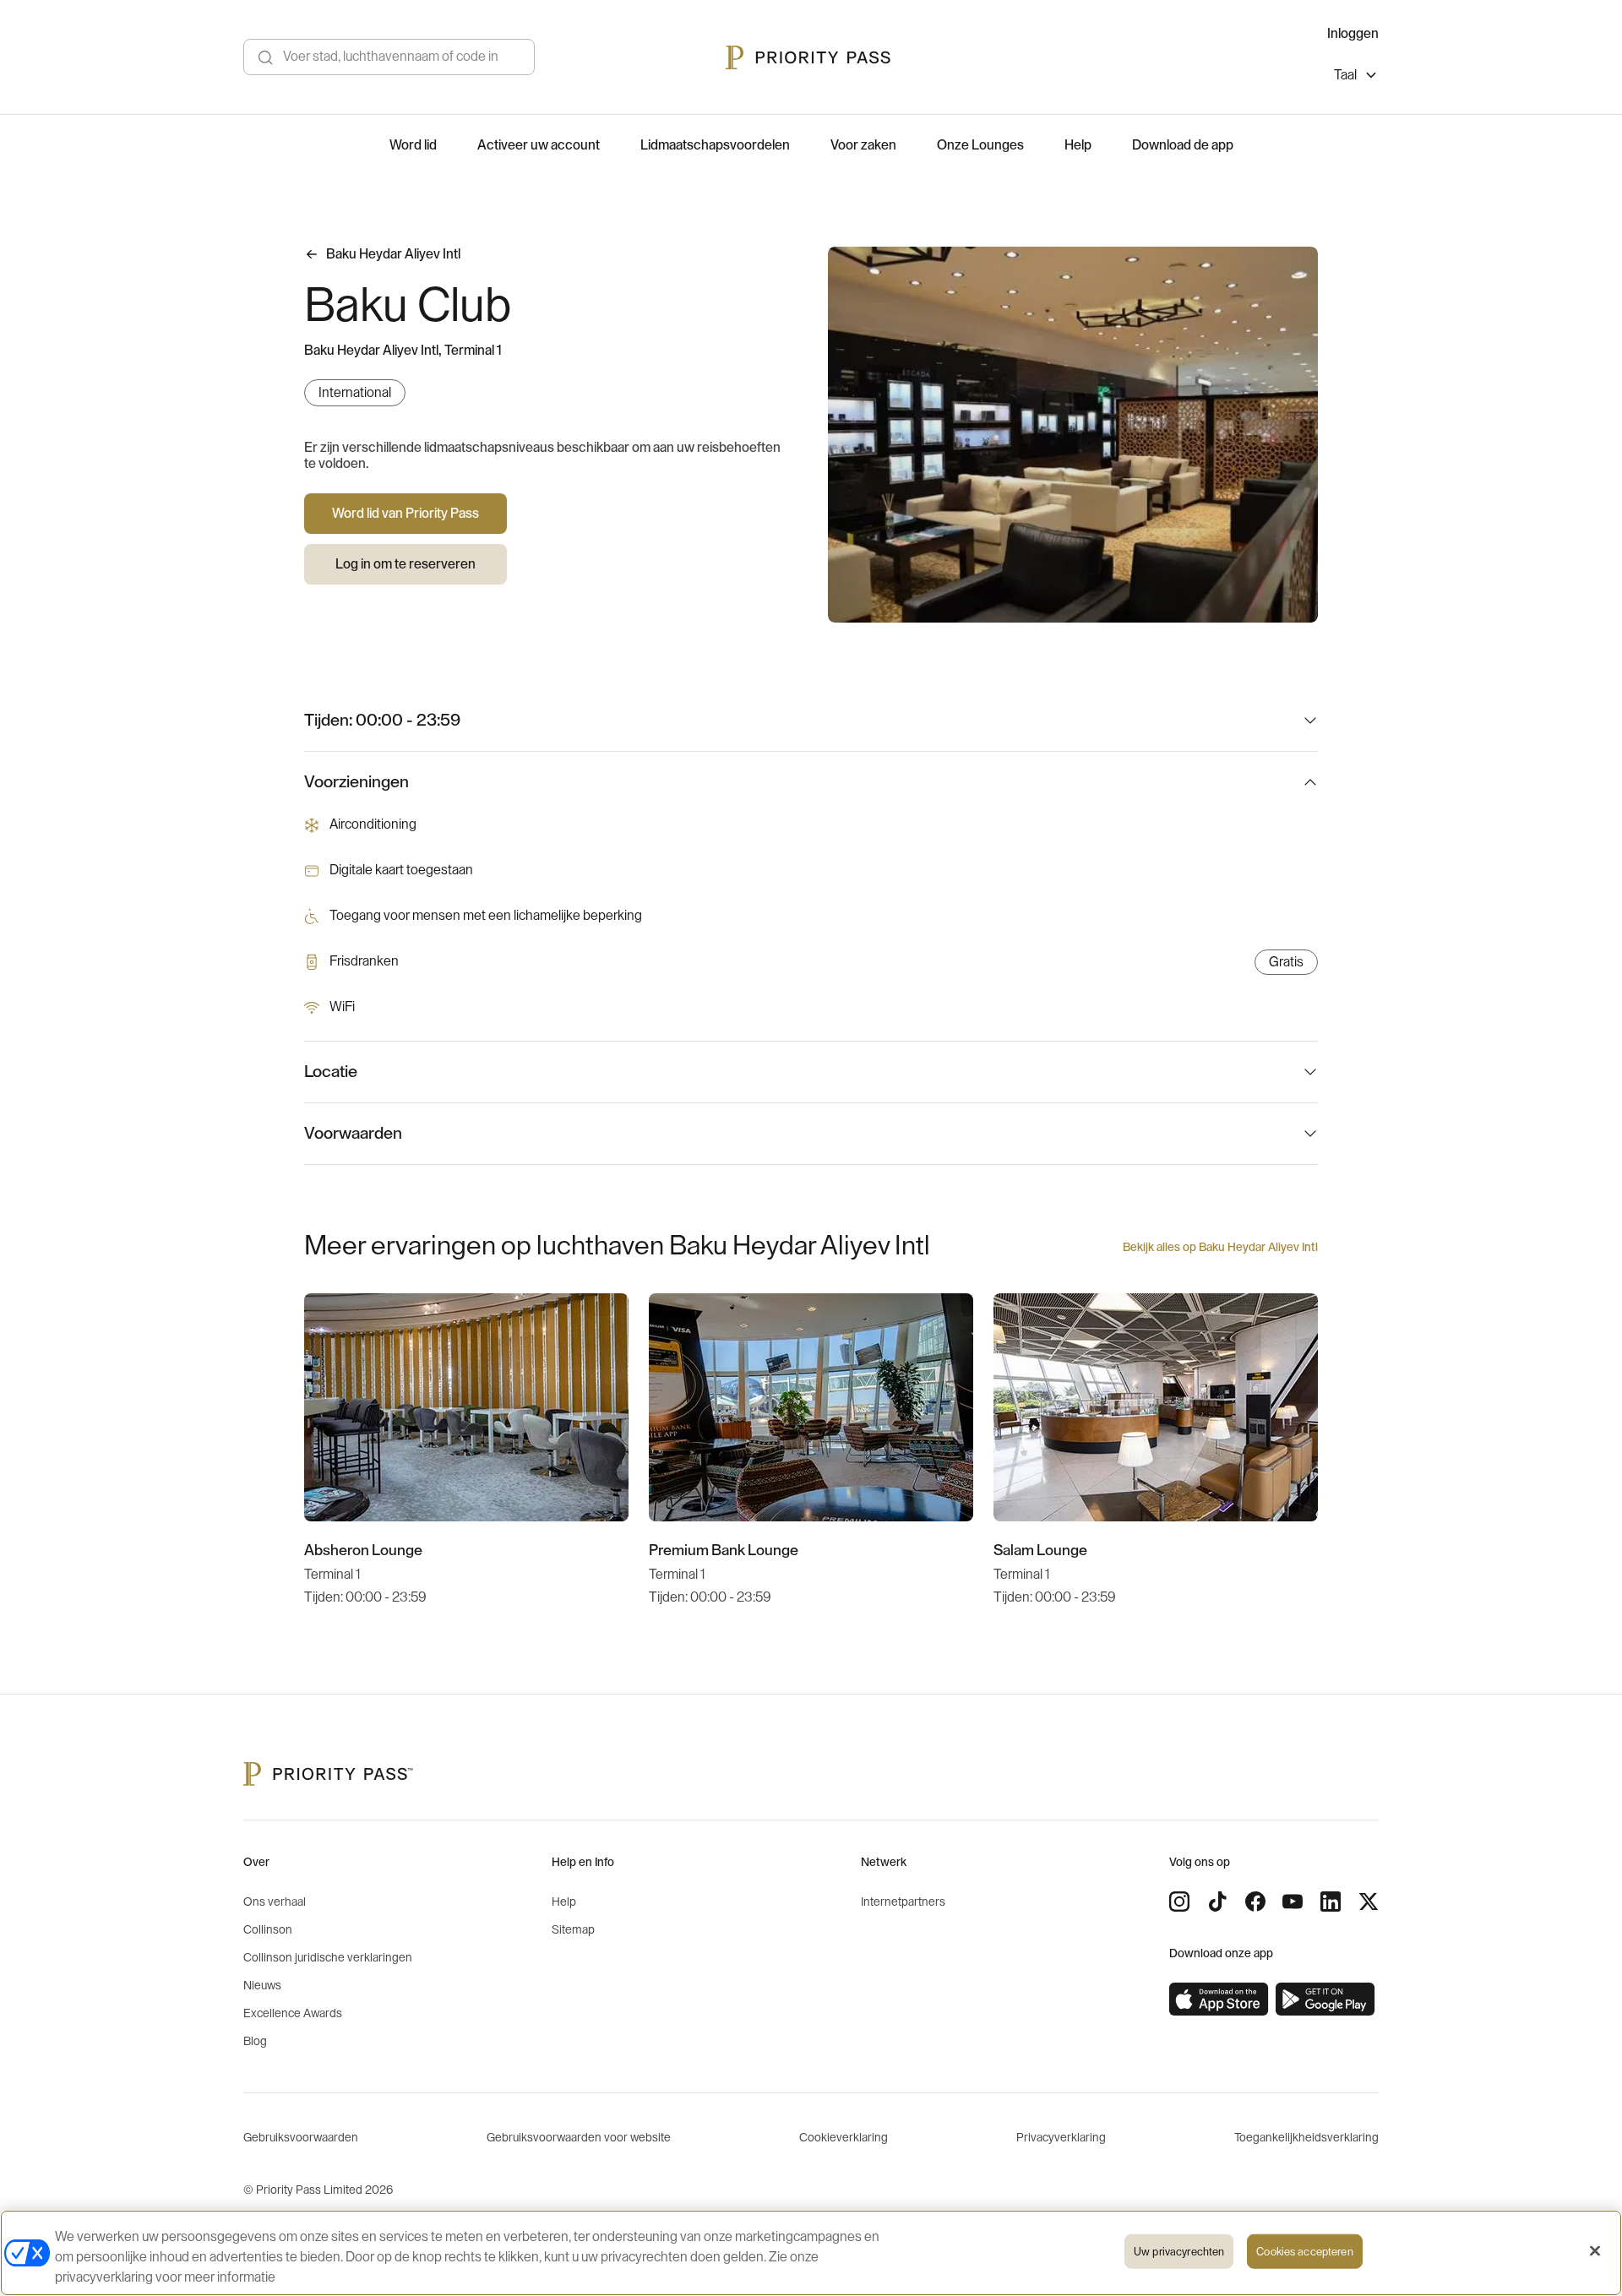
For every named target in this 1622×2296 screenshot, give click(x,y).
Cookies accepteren (1304, 2252)
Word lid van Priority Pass (405, 514)
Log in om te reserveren (405, 564)
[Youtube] (1293, 1902)
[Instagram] (1179, 1902)
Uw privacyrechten (1179, 2252)
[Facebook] (1255, 1902)
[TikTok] (1217, 1902)
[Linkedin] (1331, 1902)
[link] (1219, 1999)
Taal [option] (1345, 75)
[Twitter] (1369, 1902)
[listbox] (1356, 77)
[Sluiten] (1595, 2251)
